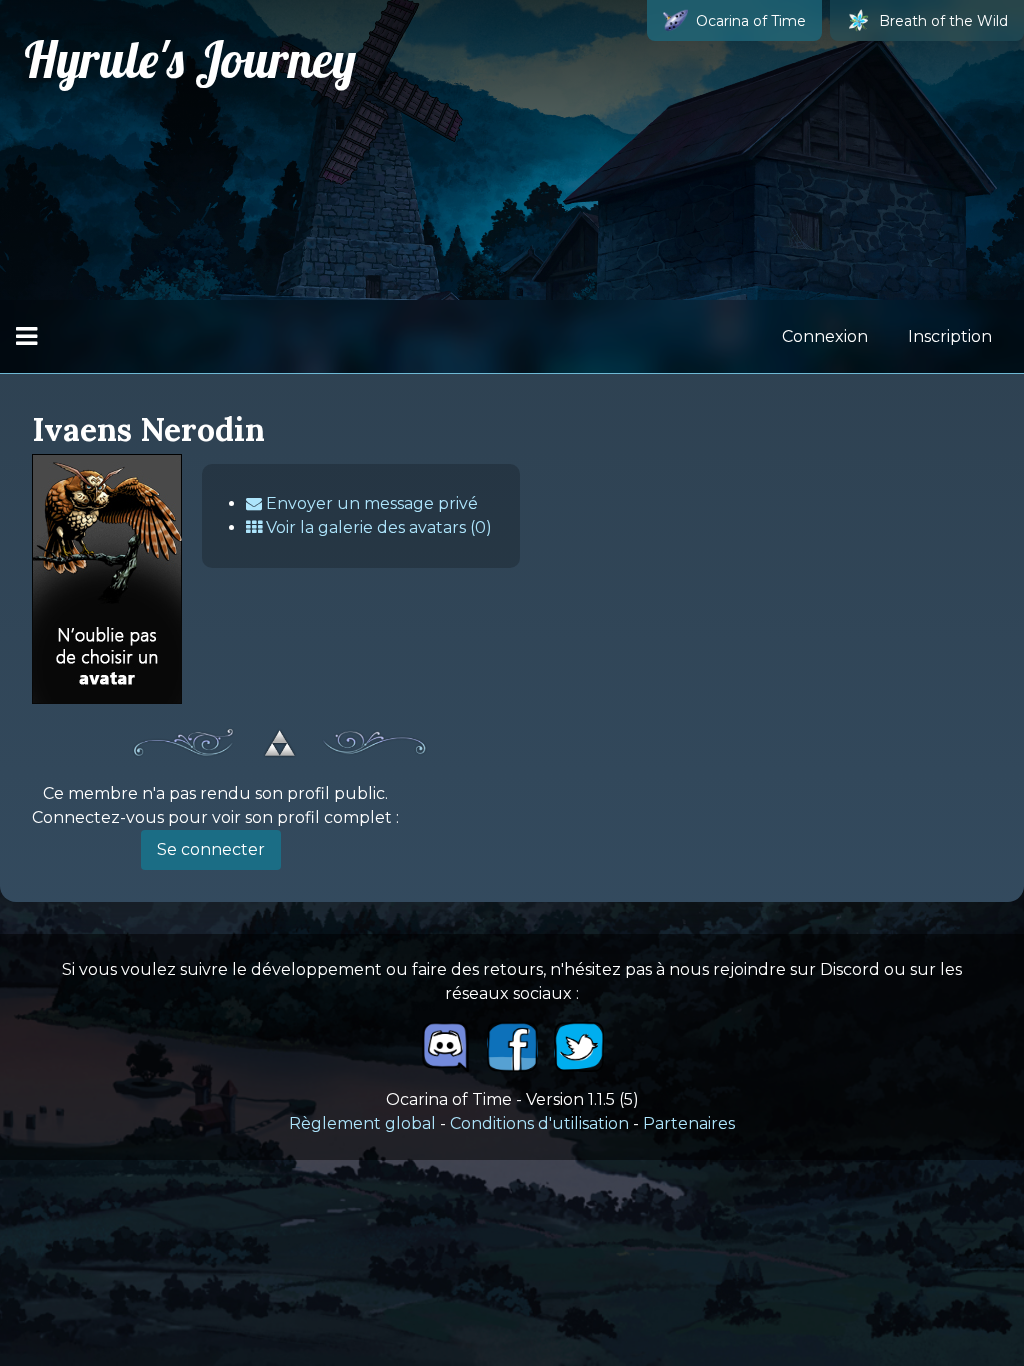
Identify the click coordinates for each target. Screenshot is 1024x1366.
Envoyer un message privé (370, 503)
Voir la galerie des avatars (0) (377, 527)
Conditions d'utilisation (539, 1123)
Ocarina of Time (751, 21)
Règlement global (362, 1123)
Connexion (825, 336)
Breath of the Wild (943, 21)
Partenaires (689, 1123)
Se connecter (211, 849)
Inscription (950, 336)
